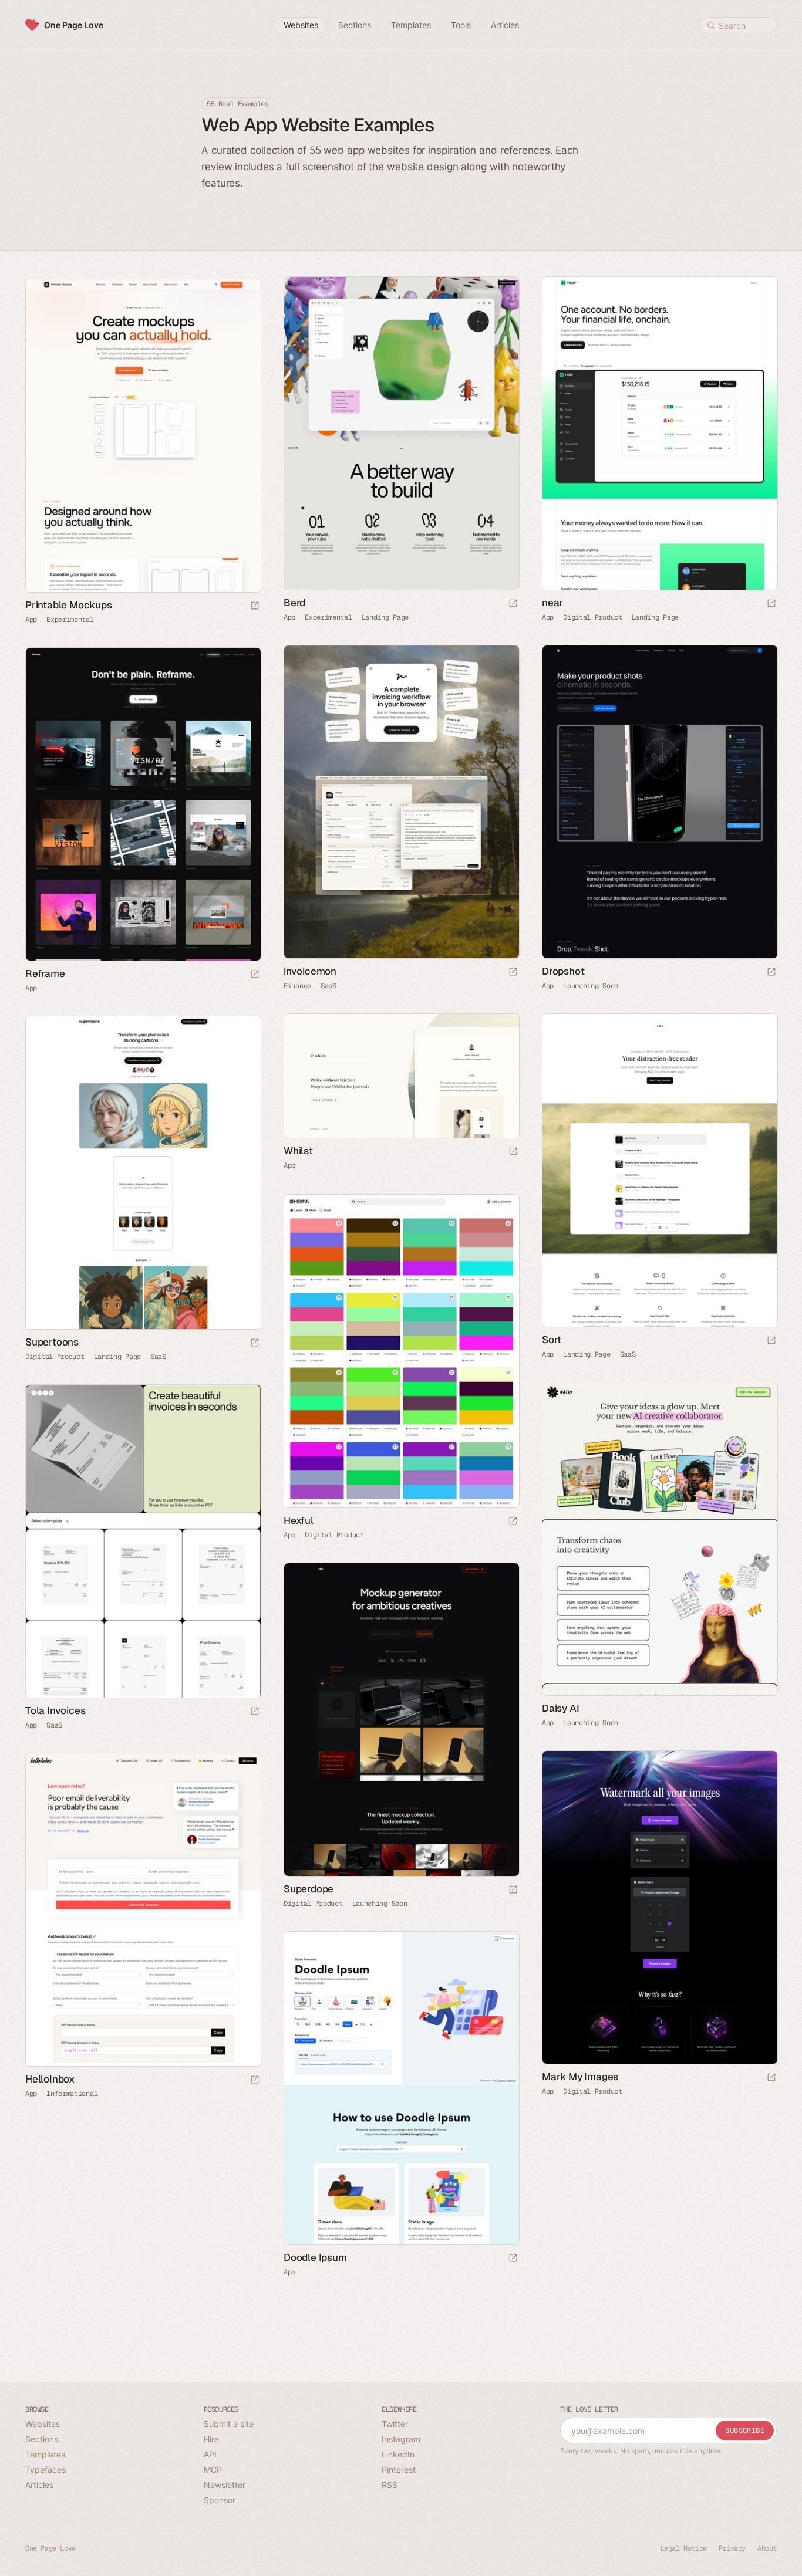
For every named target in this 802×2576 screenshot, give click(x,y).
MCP (213, 2469)
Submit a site (229, 2424)
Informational (72, 2094)
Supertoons (52, 1342)
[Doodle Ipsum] (401, 2088)
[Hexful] (401, 1351)
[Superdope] (401, 1720)
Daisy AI (560, 1708)
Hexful (299, 1520)
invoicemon (310, 971)
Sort (552, 1340)
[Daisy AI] (659, 1539)
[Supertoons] (143, 1173)
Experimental (328, 617)
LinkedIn (398, 2454)
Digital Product (593, 617)
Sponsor (220, 2500)
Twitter (395, 2424)
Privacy (732, 2548)
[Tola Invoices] (143, 1541)
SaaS (328, 986)
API (210, 2454)
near (552, 603)
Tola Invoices (55, 1710)
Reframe (45, 973)
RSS (390, 2485)
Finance (297, 986)
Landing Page (385, 617)
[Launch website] (513, 604)
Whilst (298, 1151)
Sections (42, 2439)
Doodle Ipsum (315, 2257)
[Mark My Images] (659, 1907)
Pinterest (399, 2469)
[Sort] (659, 1170)
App (289, 617)
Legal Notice (684, 2548)
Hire (211, 2439)
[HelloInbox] (143, 1910)
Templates (45, 2454)
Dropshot (563, 971)
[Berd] (401, 433)
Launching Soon (591, 986)
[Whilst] (401, 1076)
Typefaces (46, 2469)
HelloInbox (50, 2079)
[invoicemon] (401, 802)
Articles (39, 2485)
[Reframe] (143, 804)
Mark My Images (580, 2077)
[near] (659, 433)
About (767, 2548)
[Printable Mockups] (143, 436)
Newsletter (225, 2485)
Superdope (309, 1889)
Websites (43, 2424)
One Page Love (74, 25)
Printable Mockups (69, 605)
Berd (294, 603)
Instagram (401, 2439)
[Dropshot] (659, 802)
